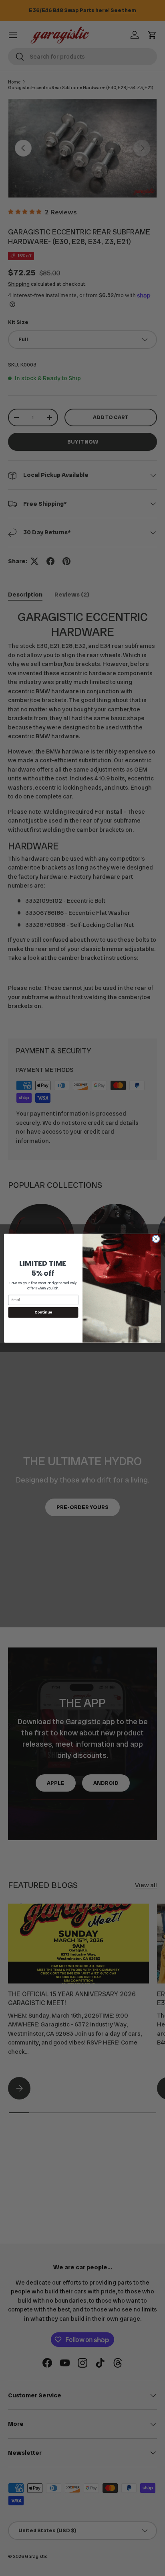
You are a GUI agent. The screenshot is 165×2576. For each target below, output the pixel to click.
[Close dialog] (156, 1239)
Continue (43, 1312)
